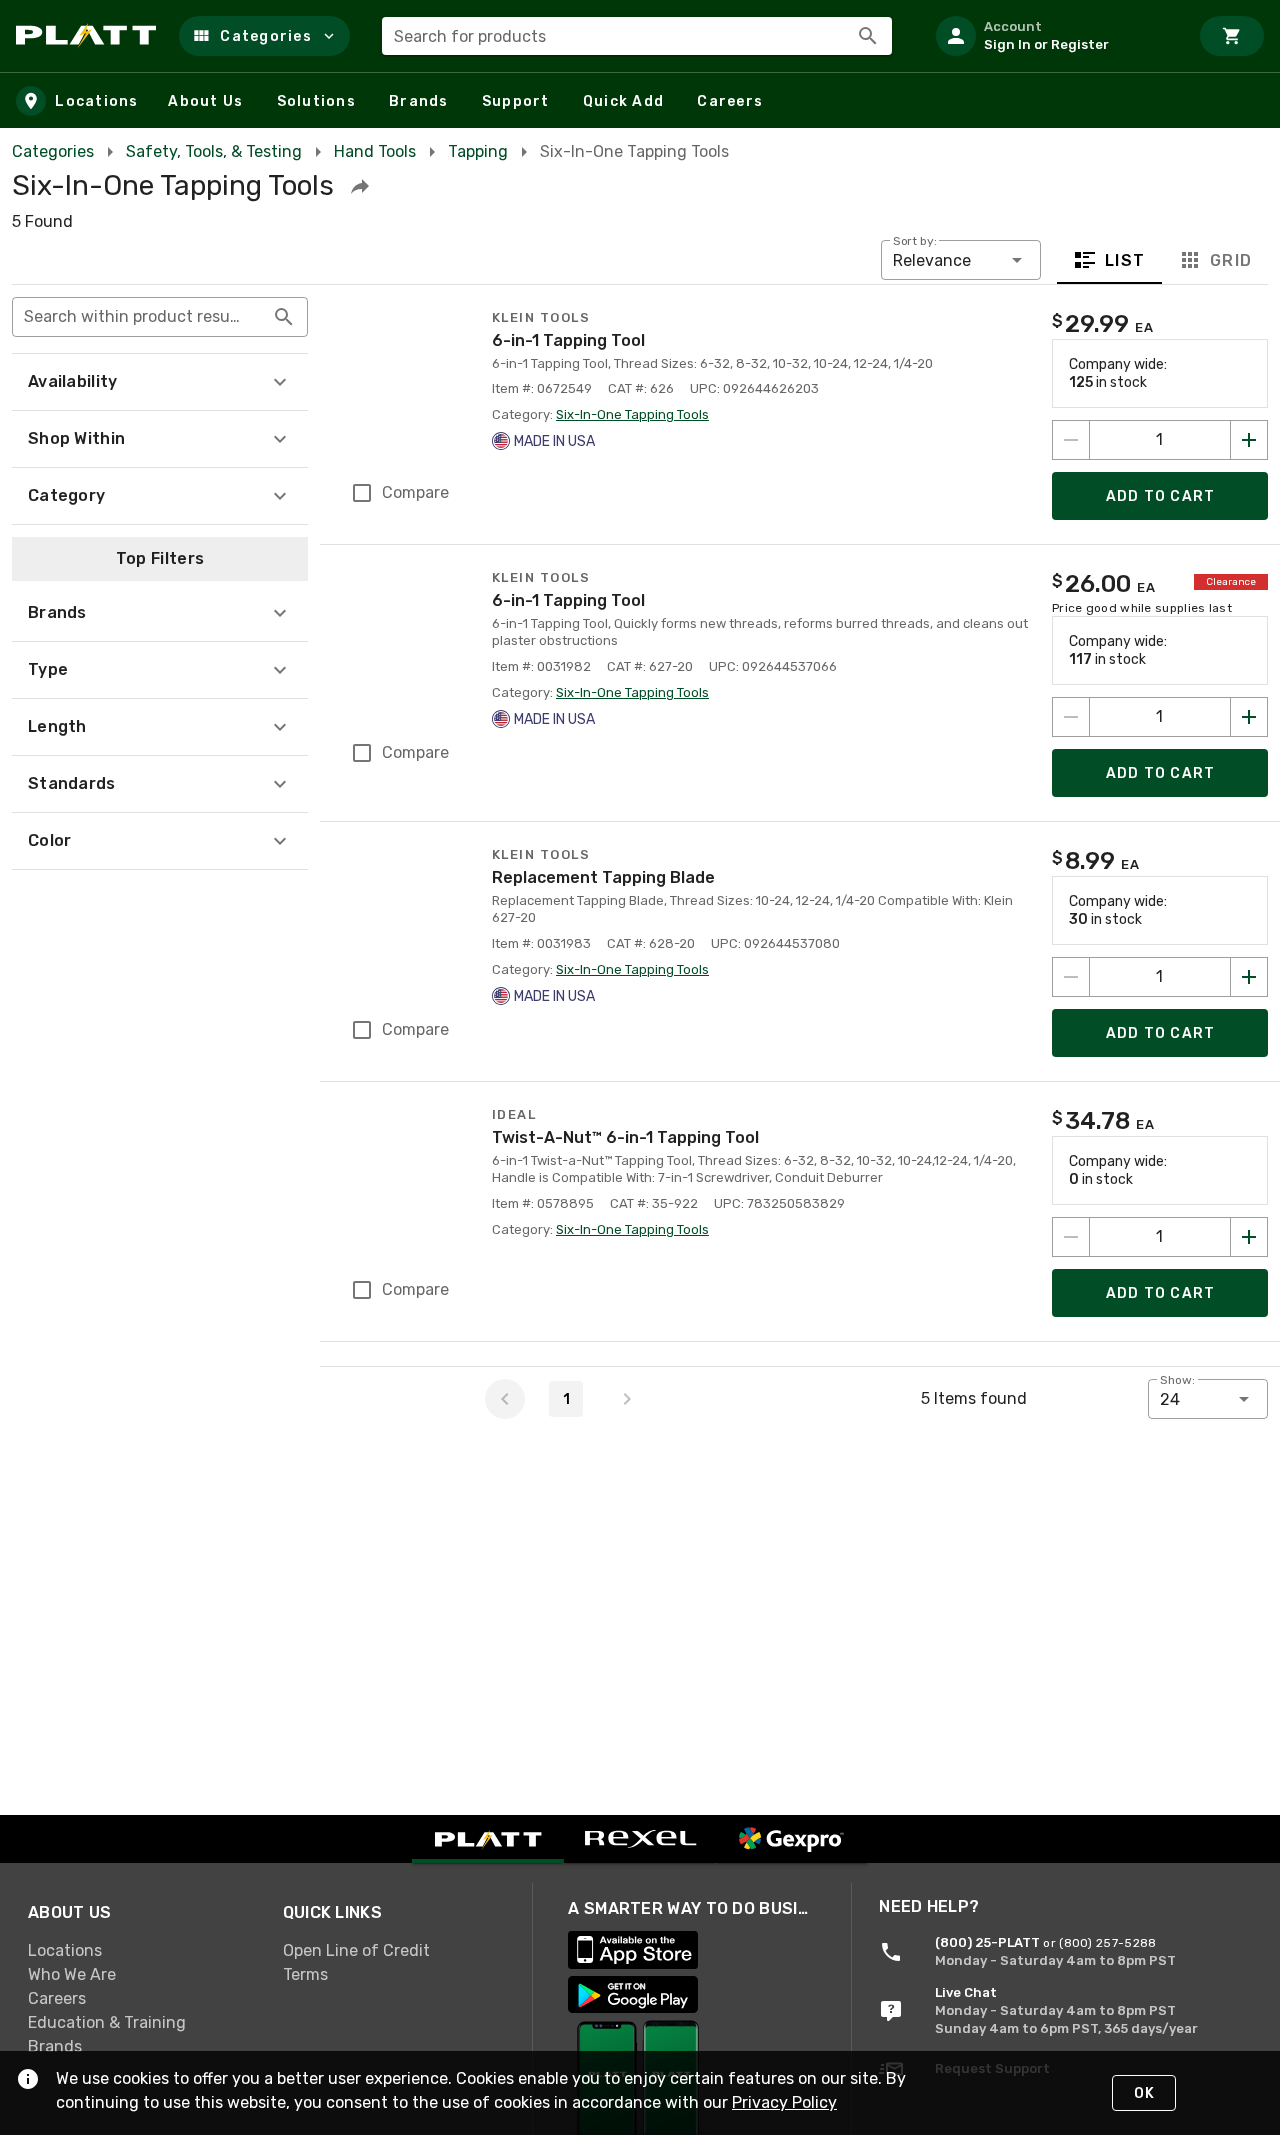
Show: (1177, 1380)
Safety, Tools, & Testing (214, 151)
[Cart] (1232, 36)
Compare (415, 492)
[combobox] (637, 36)
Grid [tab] (1230, 260)
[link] (139, 1951)
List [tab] (1125, 260)
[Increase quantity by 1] (1249, 440)
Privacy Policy (784, 2102)
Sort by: (915, 241)
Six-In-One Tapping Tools (632, 414)
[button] (264, 36)
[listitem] (1054, 36)
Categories (53, 151)
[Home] (89, 36)
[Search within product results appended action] (284, 317)
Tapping (478, 151)
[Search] (868, 36)
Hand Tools (375, 151)
